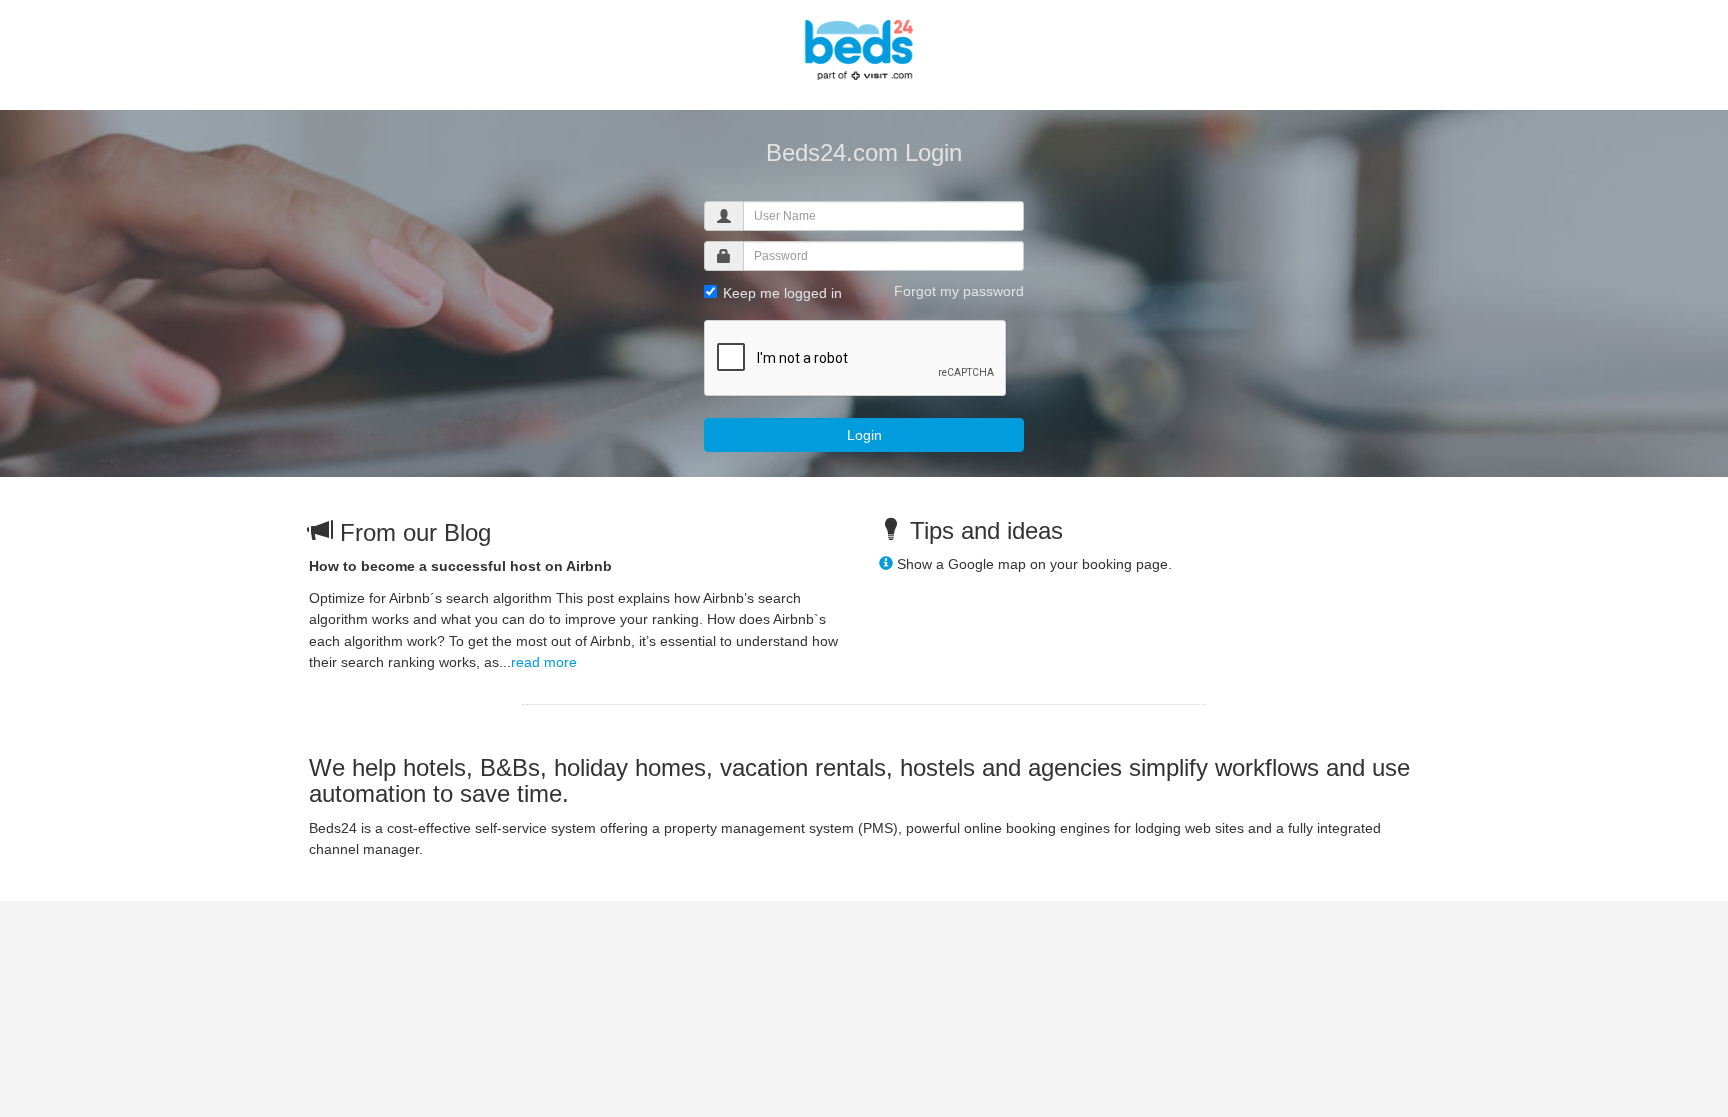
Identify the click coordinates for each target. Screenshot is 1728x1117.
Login (864, 435)
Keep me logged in (780, 293)
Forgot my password (959, 291)
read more (544, 662)
